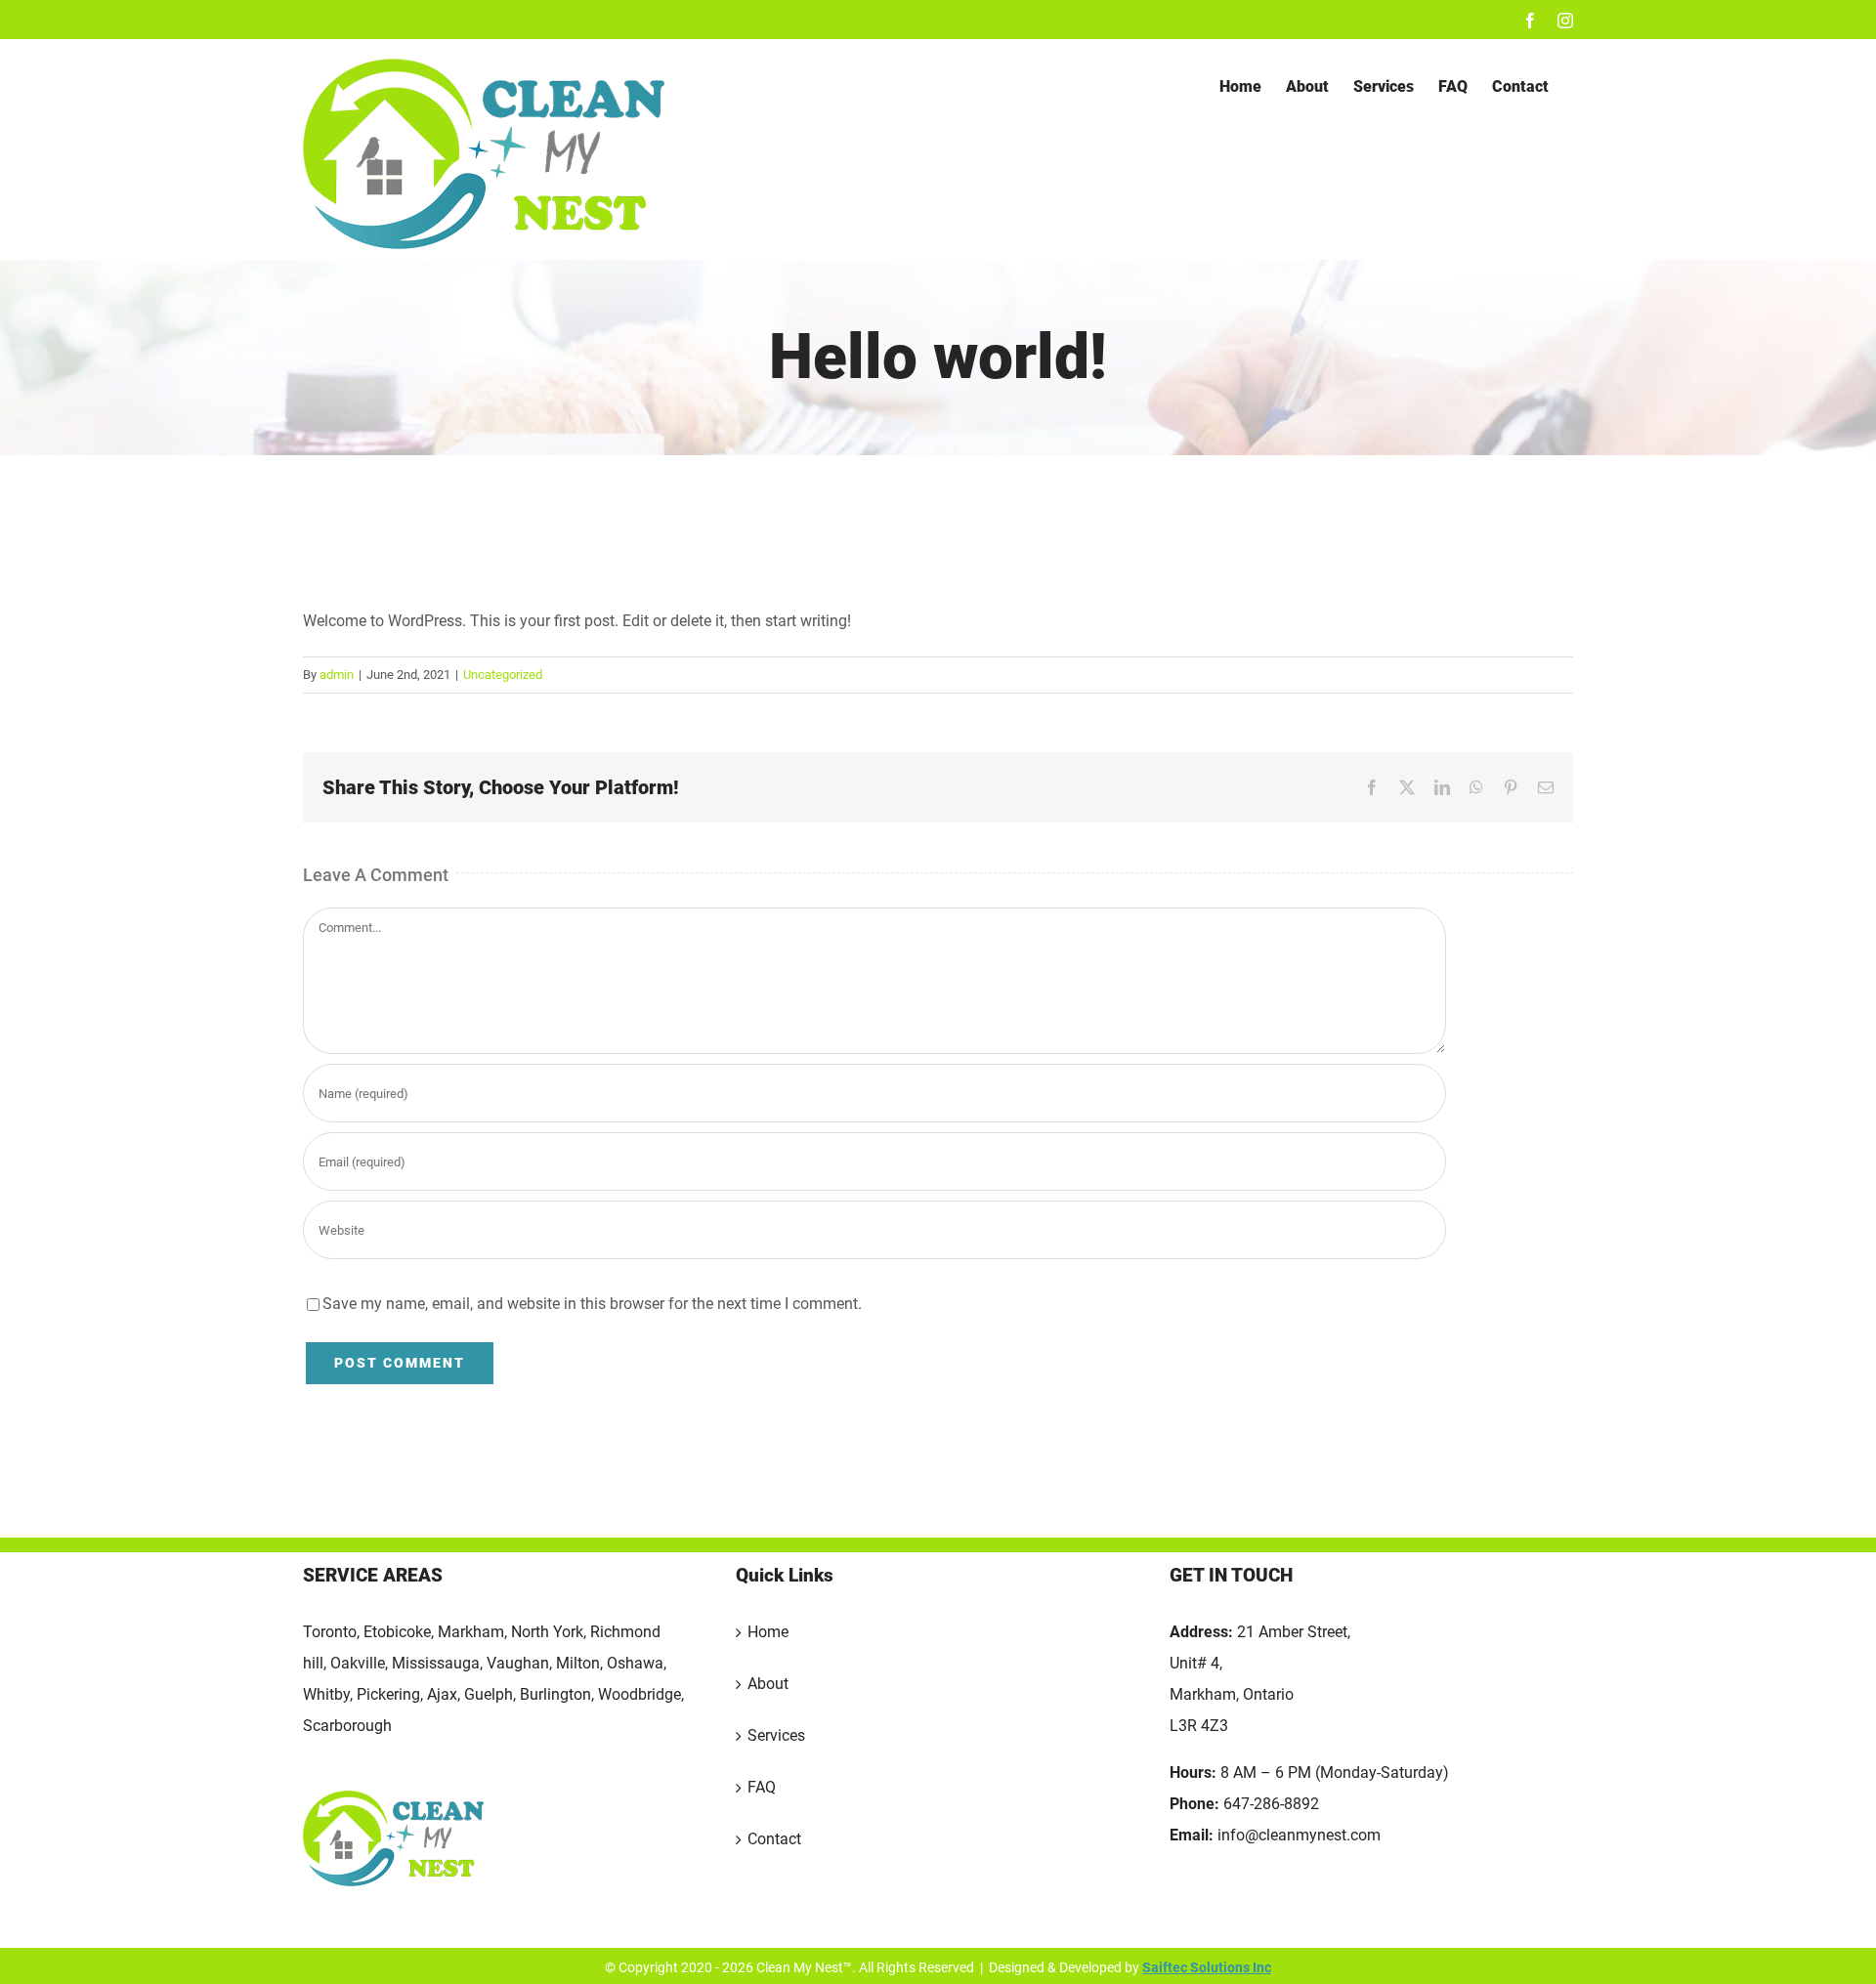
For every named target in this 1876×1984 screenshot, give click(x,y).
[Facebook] (1179, 1912)
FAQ (762, 1787)
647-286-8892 (1271, 1804)
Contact (774, 1839)
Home (768, 1632)
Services (776, 1735)
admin (337, 675)
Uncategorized (503, 675)
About (768, 1684)
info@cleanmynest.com (1299, 1835)
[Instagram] (1212, 1912)
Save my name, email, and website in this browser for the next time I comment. (592, 1304)
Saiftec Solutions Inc (1207, 1967)
